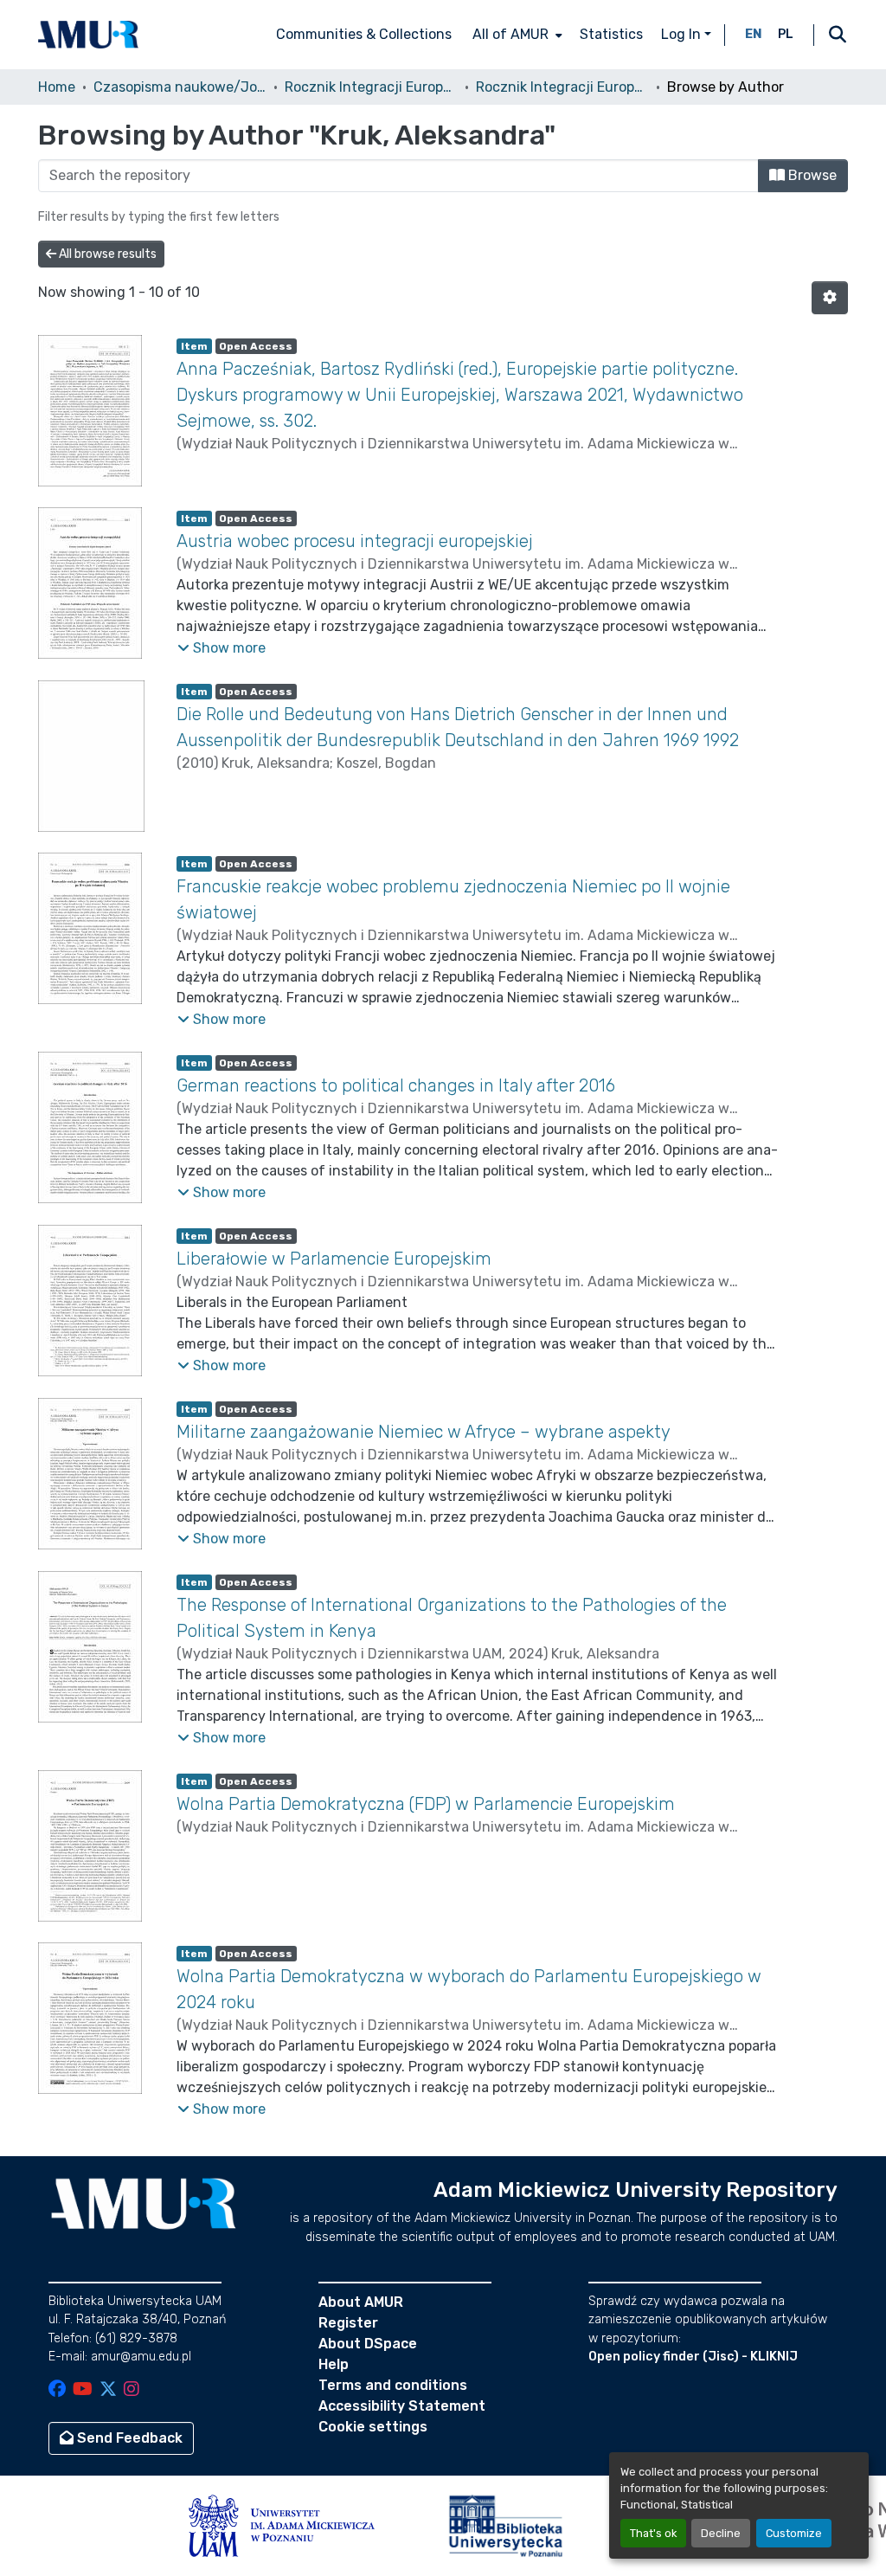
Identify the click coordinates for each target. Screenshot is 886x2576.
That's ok (653, 2533)
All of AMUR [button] (510, 34)
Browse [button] (811, 175)
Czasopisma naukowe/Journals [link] (180, 87)
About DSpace (368, 2344)
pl (786, 34)
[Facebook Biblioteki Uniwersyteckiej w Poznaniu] (57, 2390)
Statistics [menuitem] (611, 34)
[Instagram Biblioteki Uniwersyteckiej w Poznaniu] (132, 2390)
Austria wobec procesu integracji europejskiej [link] (355, 541)
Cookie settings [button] (373, 2427)
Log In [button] (683, 34)
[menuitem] (516, 35)
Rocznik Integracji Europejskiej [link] (371, 87)
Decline (721, 2533)
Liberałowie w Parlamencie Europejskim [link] (334, 1259)
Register (348, 2323)
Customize (794, 2533)
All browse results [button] (106, 254)
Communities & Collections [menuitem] (364, 34)
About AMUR (361, 2302)
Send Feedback (128, 2438)
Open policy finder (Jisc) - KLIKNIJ (693, 2357)
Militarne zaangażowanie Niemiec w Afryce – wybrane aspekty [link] (424, 1432)
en (754, 34)
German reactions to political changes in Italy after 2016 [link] (396, 1085)
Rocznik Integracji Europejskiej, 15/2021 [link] (562, 87)
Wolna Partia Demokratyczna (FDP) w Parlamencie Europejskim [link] (426, 1804)
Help (334, 2364)
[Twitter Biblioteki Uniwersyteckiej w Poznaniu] (108, 2390)
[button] (88, 35)
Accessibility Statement (402, 2406)
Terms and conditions (393, 2385)
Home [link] (57, 87)
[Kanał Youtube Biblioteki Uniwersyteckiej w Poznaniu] (83, 2390)
